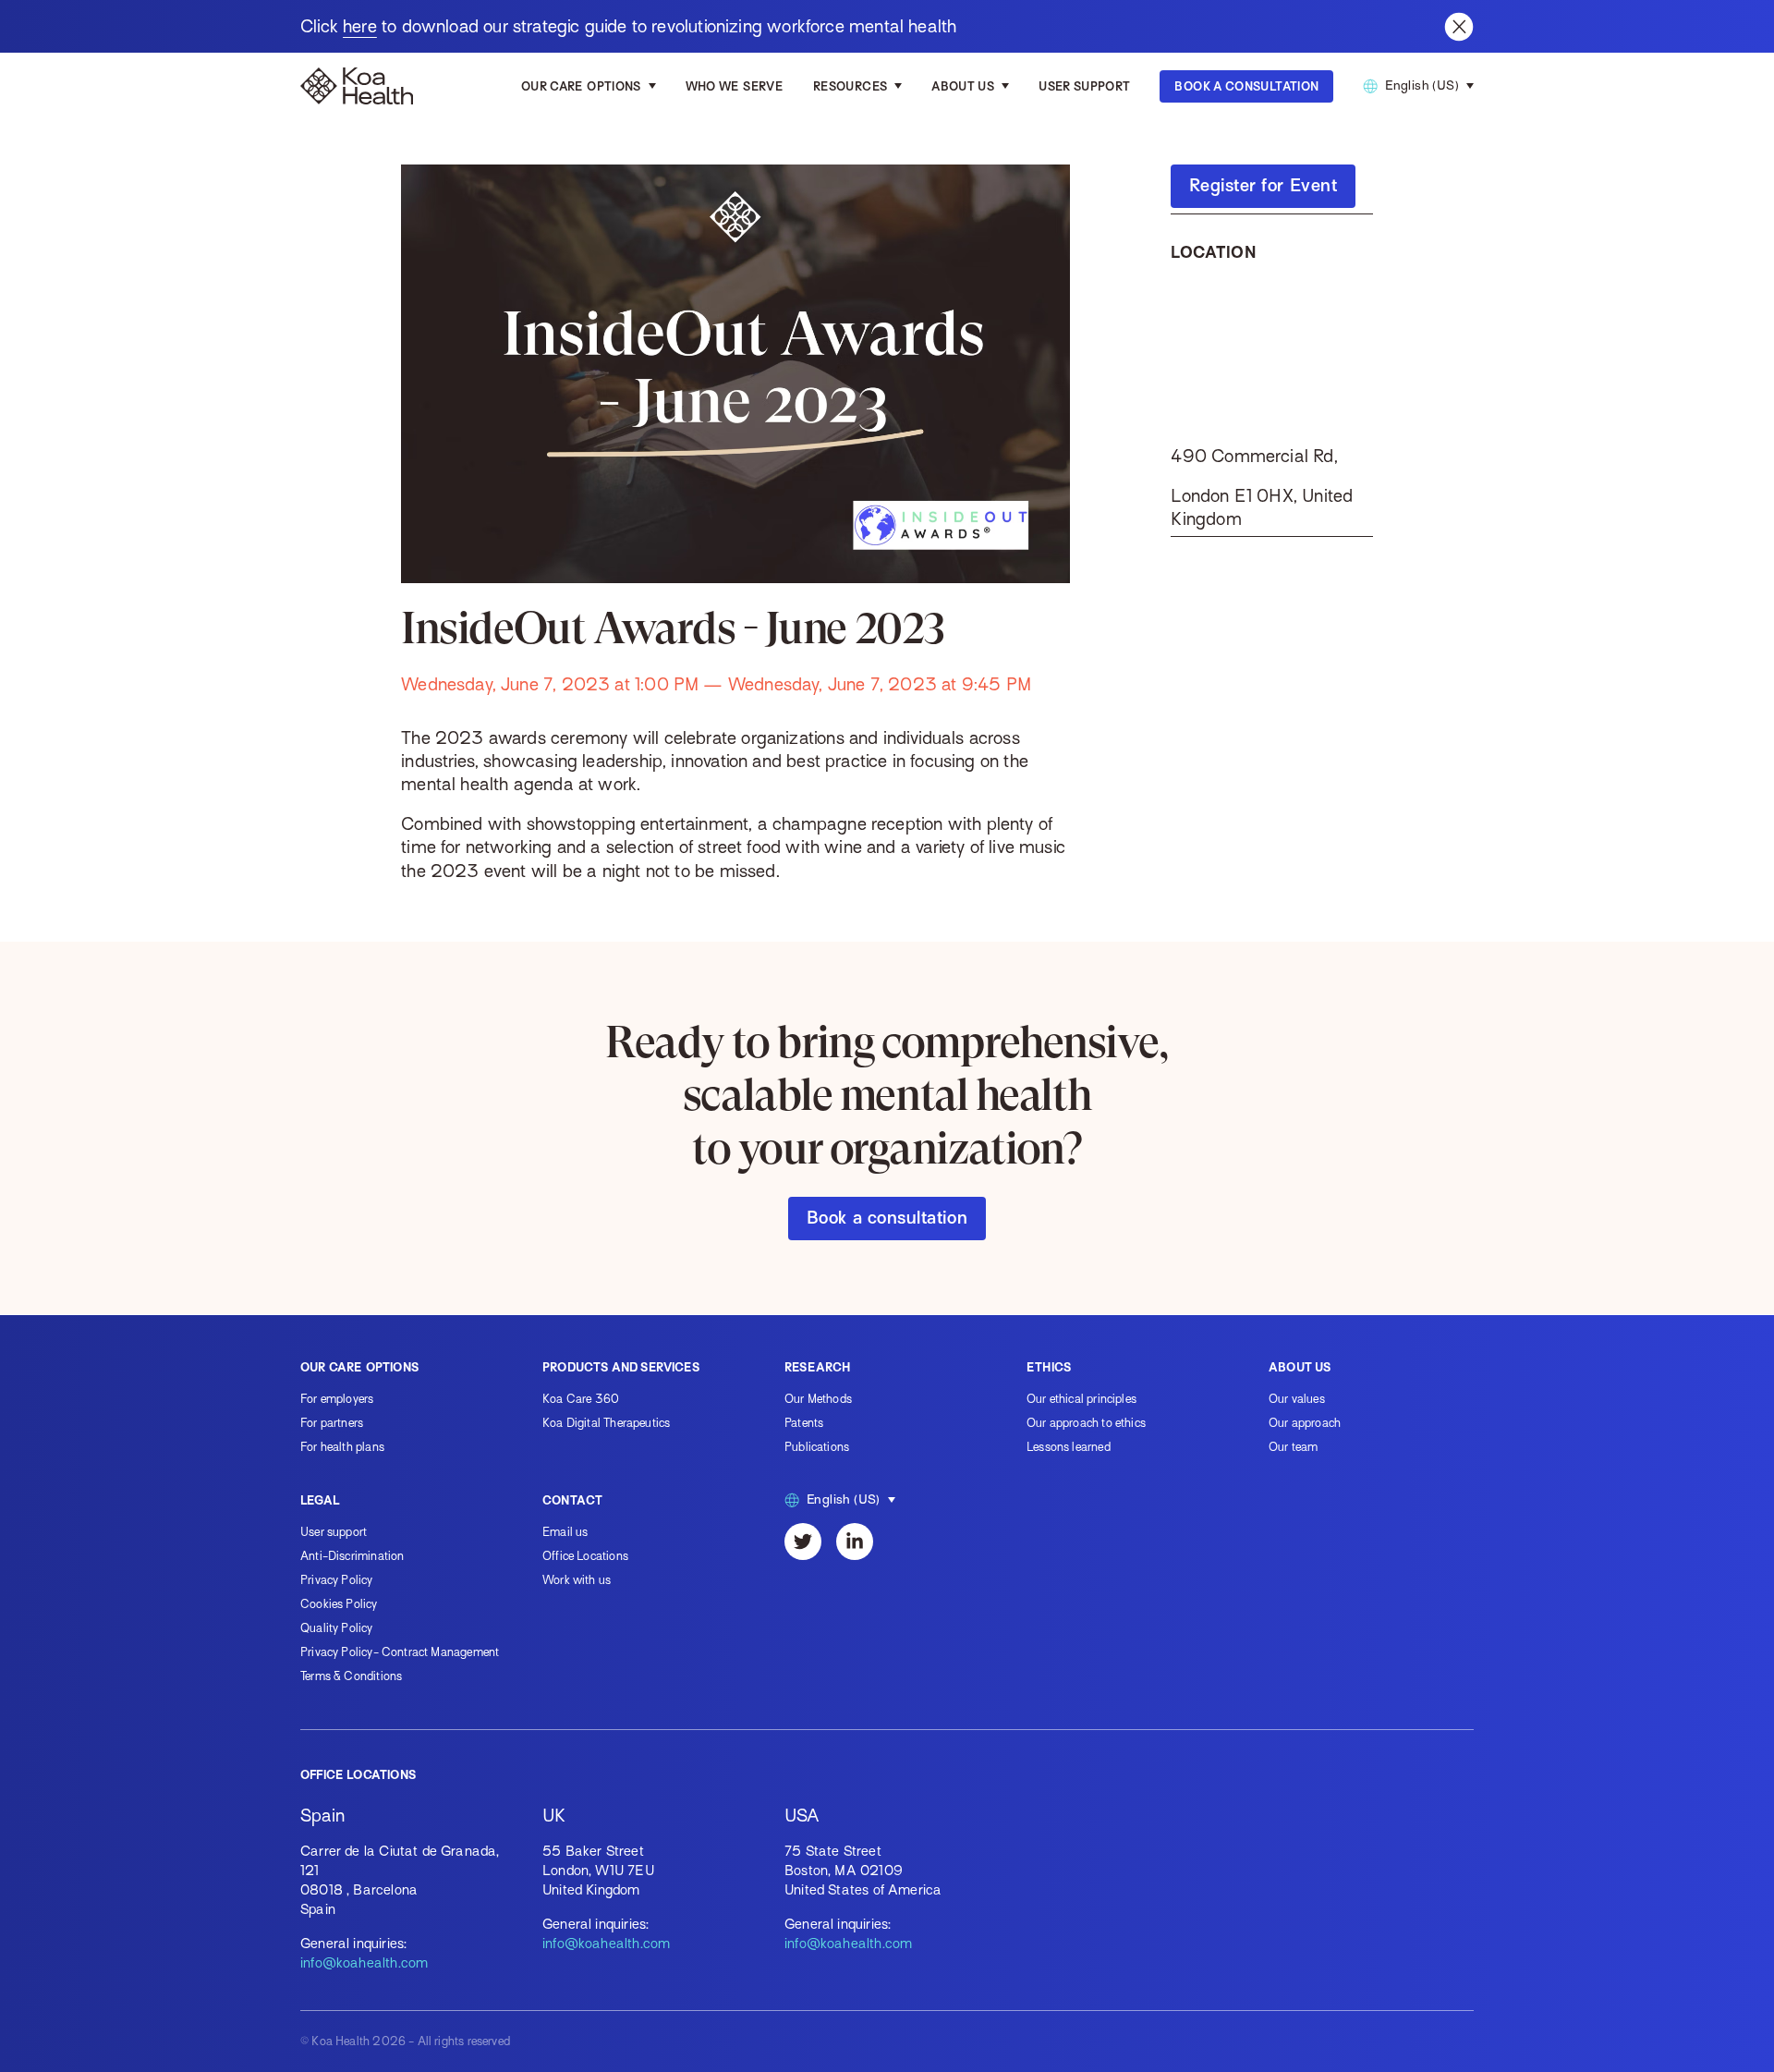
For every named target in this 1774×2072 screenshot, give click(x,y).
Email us (565, 1532)
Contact (572, 1500)
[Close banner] (1459, 27)
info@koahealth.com (364, 1963)
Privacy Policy (337, 1580)
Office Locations (585, 1556)
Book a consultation (887, 1218)
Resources (850, 86)
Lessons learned (1069, 1447)
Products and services (621, 1367)
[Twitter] (803, 1542)
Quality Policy (337, 1628)
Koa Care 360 (581, 1399)
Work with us (577, 1580)
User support (334, 1532)
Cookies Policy (339, 1604)
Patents (804, 1423)
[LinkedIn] (855, 1542)
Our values (1297, 1399)
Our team (1293, 1447)
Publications (817, 1447)
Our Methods (818, 1399)
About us (963, 86)
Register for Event (1263, 185)
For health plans (342, 1447)
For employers (337, 1399)
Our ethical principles (1081, 1399)
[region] (1271, 354)
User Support (1084, 86)
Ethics (1049, 1367)
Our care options (581, 86)
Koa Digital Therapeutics (606, 1423)
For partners (332, 1423)
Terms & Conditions (351, 1676)
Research (817, 1367)
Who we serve (735, 86)
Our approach (1305, 1423)
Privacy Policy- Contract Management (400, 1652)
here (360, 26)
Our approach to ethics (1086, 1423)
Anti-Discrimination (352, 1556)
